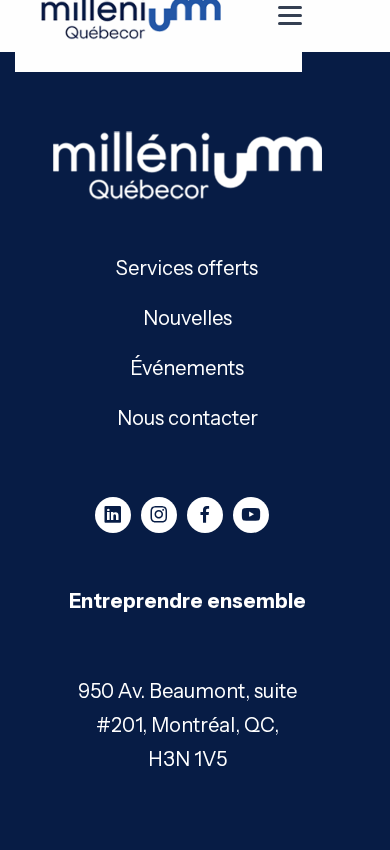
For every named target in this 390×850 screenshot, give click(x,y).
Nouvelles (187, 316)
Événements (187, 366)
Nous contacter (187, 416)
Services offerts (187, 266)
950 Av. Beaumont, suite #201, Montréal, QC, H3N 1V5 (187, 725)
